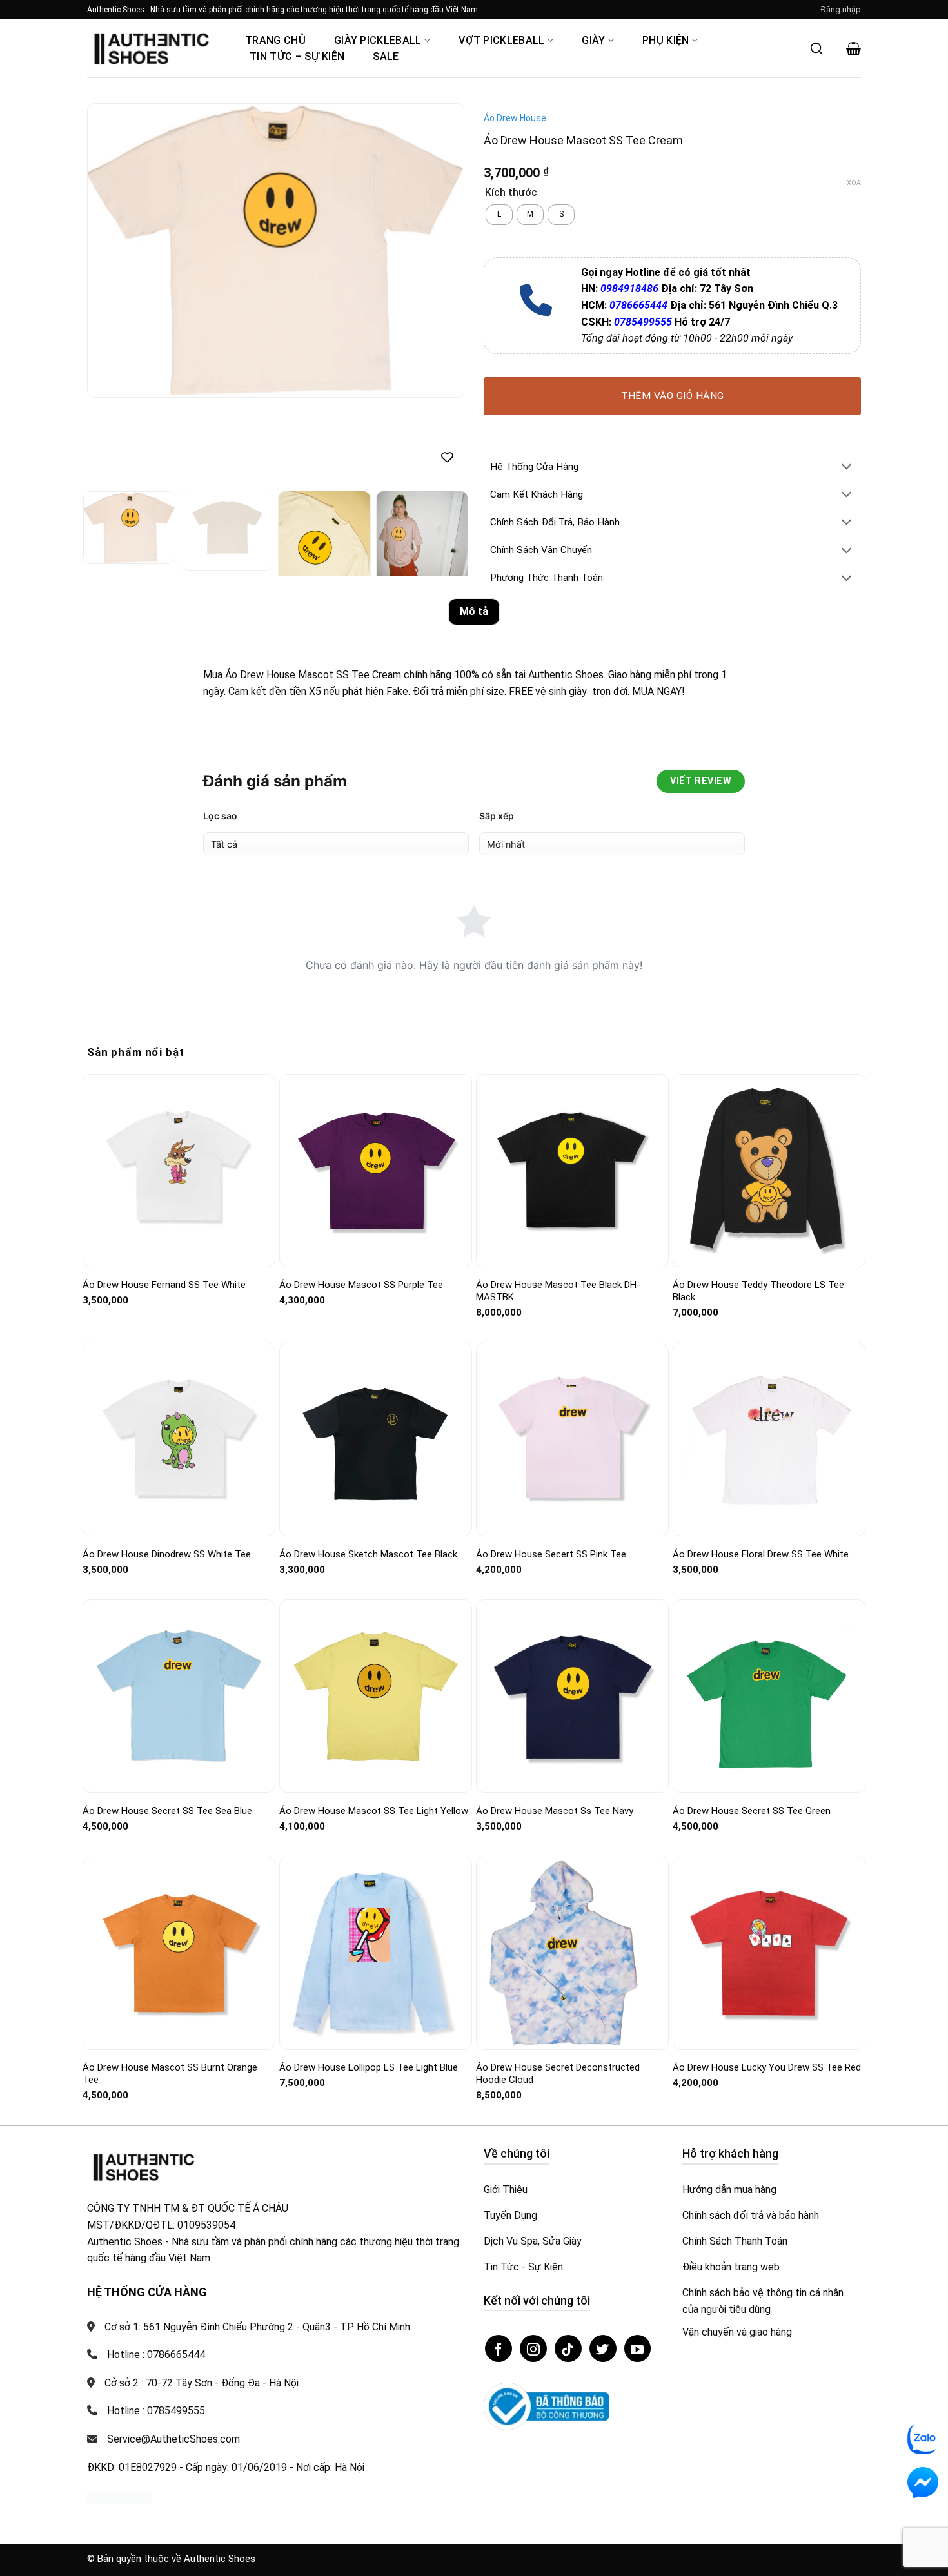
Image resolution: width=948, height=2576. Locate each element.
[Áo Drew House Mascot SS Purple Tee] (376, 1171)
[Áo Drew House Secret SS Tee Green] (769, 1697)
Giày (593, 40)
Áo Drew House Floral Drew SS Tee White (761, 1554)
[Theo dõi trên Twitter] (603, 2348)
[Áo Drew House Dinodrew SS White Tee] (179, 1439)
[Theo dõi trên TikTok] (568, 2348)
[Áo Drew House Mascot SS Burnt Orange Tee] (179, 1953)
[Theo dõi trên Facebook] (499, 2348)
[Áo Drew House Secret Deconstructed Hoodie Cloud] (572, 1953)
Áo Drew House (515, 118)
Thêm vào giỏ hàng (673, 396)
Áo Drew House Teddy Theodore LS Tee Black (758, 1291)
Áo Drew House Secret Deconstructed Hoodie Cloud (558, 2074)
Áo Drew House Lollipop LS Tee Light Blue (369, 2067)
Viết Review (701, 781)
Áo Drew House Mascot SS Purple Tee (361, 1285)
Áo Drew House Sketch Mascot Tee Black (368, 1554)
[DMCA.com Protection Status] (119, 2497)
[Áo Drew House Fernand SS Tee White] (179, 1170)
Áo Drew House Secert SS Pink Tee (551, 1554)
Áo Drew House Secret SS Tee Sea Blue (167, 1811)
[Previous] (111, 250)
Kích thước (511, 193)
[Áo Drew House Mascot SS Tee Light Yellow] (376, 1696)
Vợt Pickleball (501, 40)
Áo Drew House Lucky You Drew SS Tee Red (767, 2067)
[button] (841, 10)
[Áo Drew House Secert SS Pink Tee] (572, 1439)
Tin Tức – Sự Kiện (297, 56)
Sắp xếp (497, 816)
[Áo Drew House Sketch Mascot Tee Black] (376, 1439)
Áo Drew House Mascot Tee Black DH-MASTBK (558, 1291)
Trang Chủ (275, 40)
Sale (386, 56)
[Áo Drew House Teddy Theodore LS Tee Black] (769, 1171)
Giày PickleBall (378, 40)
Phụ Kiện (666, 40)
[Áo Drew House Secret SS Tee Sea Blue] (179, 1696)
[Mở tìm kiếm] (816, 48)
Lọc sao (220, 816)
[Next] (440, 250)
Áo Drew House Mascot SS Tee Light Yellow (374, 1811)
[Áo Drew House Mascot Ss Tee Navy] (572, 1696)
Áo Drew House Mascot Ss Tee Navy (555, 1811)
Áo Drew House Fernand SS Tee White (164, 1285)
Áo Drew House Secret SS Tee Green (752, 1811)
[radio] (499, 215)
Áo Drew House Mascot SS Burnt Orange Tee (170, 2074)
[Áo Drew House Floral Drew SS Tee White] (769, 1440)
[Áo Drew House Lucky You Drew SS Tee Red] (769, 1953)
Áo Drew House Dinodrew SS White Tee (167, 1554)
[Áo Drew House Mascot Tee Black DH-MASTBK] (572, 1170)
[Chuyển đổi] (847, 468)
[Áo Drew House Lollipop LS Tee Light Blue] (376, 1953)
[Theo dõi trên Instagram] (533, 2348)
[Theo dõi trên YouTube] (638, 2348)
